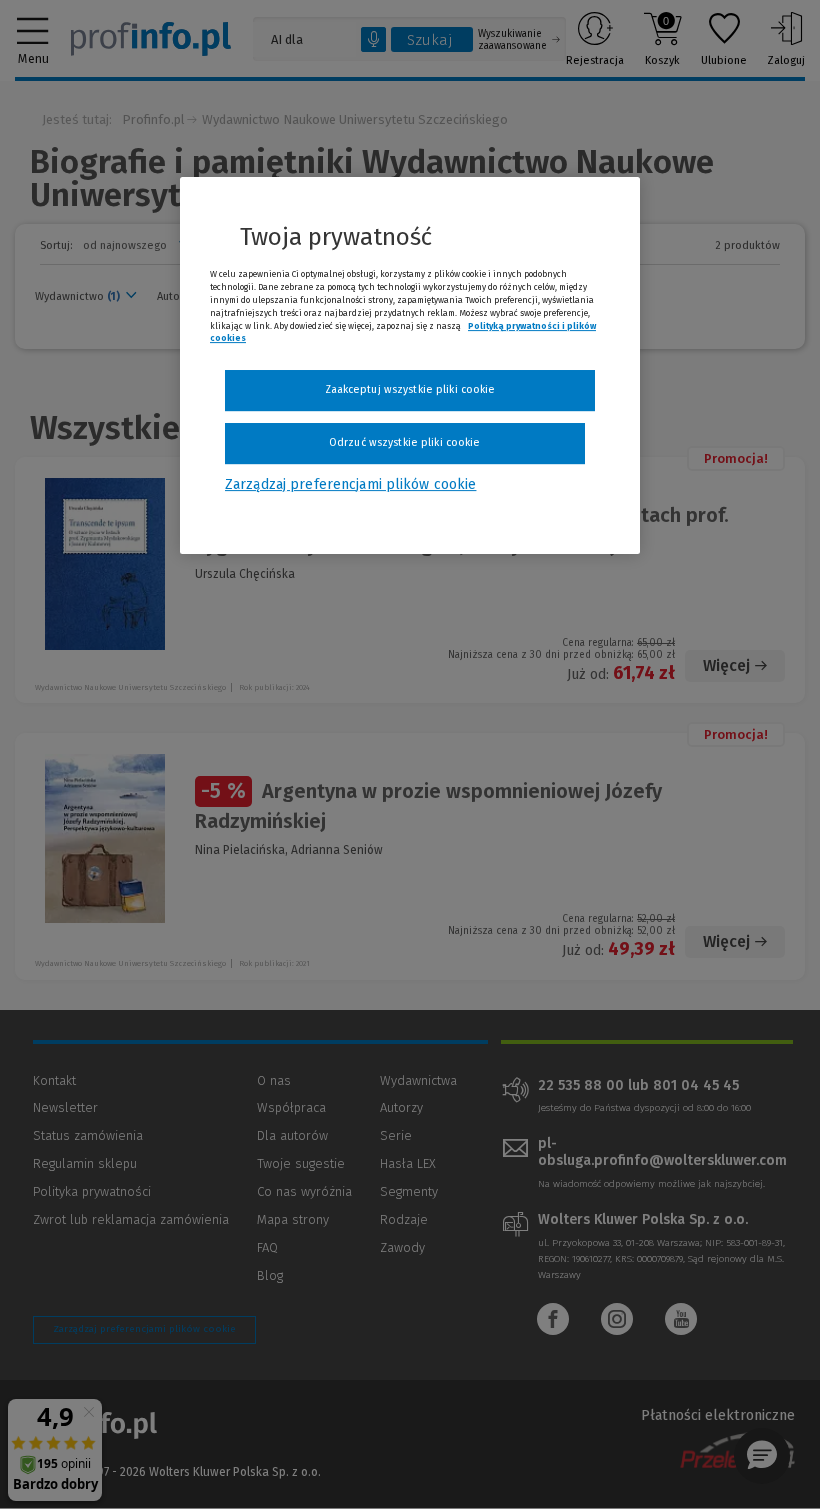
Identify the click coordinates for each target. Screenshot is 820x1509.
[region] (410, 365)
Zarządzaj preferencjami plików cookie (350, 484)
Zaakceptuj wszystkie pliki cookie (410, 389)
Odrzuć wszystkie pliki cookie (404, 442)
